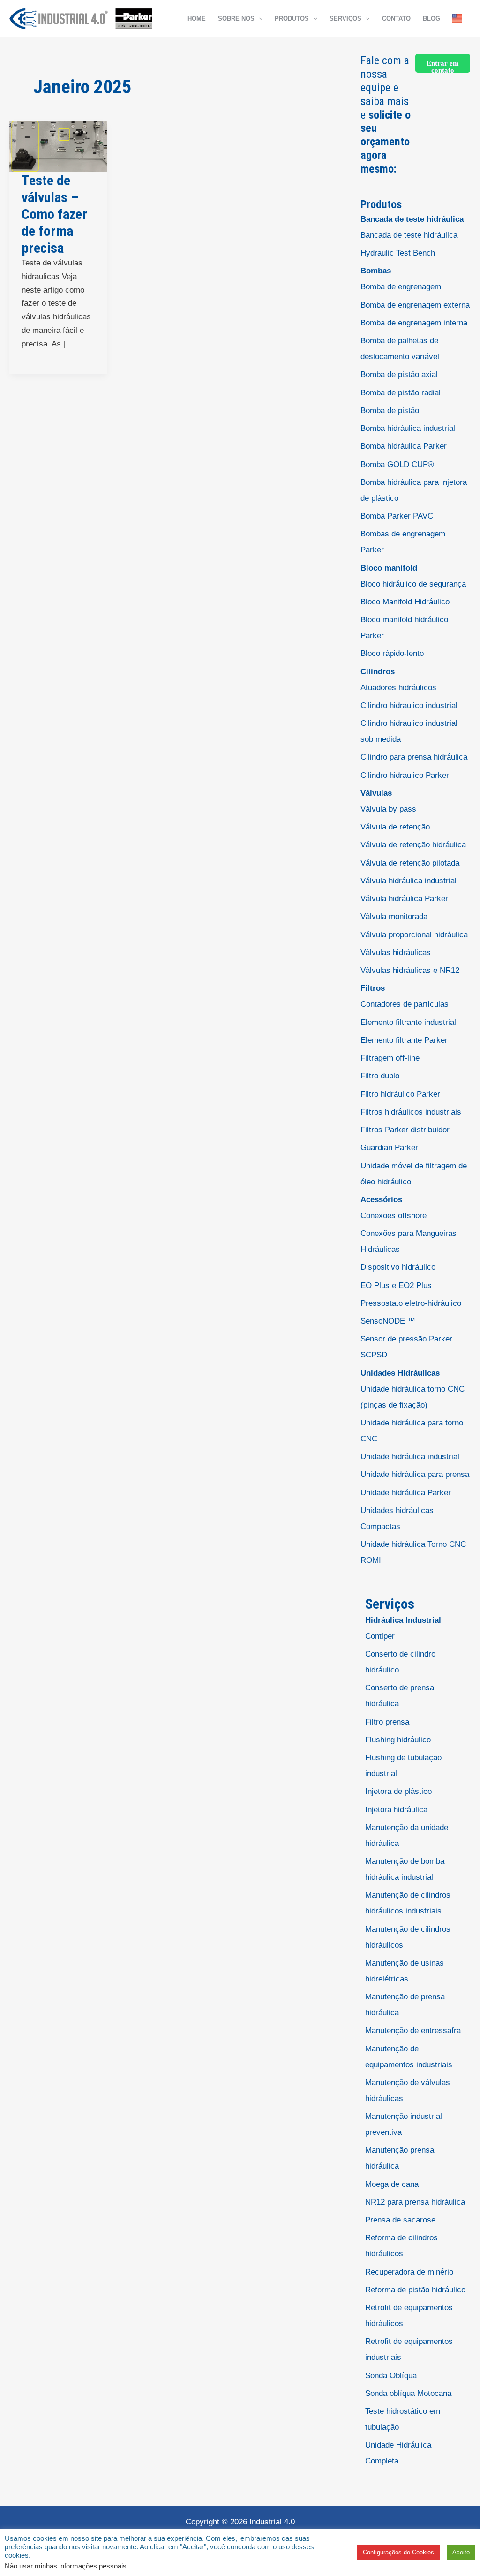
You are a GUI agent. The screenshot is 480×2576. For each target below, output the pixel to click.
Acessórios (381, 1200)
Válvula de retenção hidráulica (413, 845)
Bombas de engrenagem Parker (403, 542)
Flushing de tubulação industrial (403, 1766)
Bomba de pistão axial (399, 374)
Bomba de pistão (390, 411)
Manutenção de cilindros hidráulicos (408, 1937)
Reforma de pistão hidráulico (415, 2290)
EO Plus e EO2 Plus (396, 1285)
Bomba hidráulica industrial (408, 428)
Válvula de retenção (395, 827)
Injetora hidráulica (396, 1810)
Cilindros (378, 672)
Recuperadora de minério (409, 2272)
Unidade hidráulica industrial (410, 1457)
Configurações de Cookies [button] (398, 2552)
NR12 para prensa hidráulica (415, 2202)
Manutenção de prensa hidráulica (405, 2005)
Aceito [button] (461, 2552)
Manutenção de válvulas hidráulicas (408, 2090)
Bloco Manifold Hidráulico (405, 602)
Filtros (373, 988)
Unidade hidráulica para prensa (415, 1474)
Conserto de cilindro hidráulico (400, 1662)
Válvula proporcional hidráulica (414, 935)
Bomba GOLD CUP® (397, 464)
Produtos (292, 19)
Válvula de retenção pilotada (410, 863)
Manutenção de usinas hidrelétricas (405, 1971)
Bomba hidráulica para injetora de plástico (414, 490)
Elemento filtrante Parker (404, 1040)
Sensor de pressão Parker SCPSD (406, 1347)
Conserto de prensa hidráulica (400, 1696)
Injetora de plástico (398, 1791)
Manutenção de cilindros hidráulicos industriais (408, 1903)
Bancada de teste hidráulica (412, 219)
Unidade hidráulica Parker (406, 1493)
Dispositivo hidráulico (398, 1267)
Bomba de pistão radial (401, 393)
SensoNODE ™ (388, 1321)
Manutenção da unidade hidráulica (407, 1835)
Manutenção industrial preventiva (404, 2124)
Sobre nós (236, 19)
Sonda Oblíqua (391, 2376)
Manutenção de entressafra (413, 2030)
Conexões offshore (394, 1216)
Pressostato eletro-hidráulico (411, 1303)
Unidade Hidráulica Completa (398, 2453)
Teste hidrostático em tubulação (403, 2419)
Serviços (345, 19)
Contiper (380, 1636)
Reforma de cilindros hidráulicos (401, 2246)
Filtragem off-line (390, 1058)
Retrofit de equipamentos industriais (409, 2349)
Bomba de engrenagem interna (414, 323)
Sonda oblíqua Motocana (408, 2393)
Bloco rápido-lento (392, 653)
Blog (431, 19)
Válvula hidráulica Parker (404, 899)
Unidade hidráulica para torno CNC (412, 1431)
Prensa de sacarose (400, 2220)
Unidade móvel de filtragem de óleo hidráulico (414, 1174)
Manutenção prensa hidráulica (400, 2158)
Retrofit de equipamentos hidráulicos (409, 2316)
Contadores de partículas (405, 1004)
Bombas (376, 271)
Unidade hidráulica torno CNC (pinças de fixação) (412, 1397)
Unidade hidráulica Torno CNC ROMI (413, 1552)
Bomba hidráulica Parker (404, 446)
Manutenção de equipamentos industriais (409, 2057)
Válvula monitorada (394, 916)
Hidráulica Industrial (403, 1620)
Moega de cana (392, 2184)
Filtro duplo (380, 1076)
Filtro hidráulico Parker (400, 1094)
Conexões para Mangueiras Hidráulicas (409, 1241)
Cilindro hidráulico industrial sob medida (409, 731)
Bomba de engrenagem (401, 287)
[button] (259, 19)
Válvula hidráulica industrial (409, 881)
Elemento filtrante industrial (408, 1022)
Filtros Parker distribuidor (405, 1130)
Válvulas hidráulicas (396, 953)
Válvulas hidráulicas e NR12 (410, 970)
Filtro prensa (387, 1722)
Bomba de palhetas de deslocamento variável (400, 349)
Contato (396, 19)
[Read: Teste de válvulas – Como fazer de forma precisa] (58, 146)
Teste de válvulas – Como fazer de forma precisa (54, 214)
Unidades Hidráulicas (400, 1373)
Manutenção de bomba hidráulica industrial (405, 1869)
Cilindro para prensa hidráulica (414, 757)
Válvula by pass (388, 809)
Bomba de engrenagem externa (415, 305)
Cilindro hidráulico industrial (409, 705)
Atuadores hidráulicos (398, 688)
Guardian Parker (389, 1148)
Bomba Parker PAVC (397, 516)
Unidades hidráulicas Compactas (397, 1518)
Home (197, 19)
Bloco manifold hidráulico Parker (404, 628)
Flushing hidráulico (398, 1740)
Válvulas (376, 793)
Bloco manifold (389, 568)
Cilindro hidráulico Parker (405, 775)
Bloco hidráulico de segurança (413, 584)
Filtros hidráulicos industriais (411, 1112)
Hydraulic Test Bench (398, 253)
